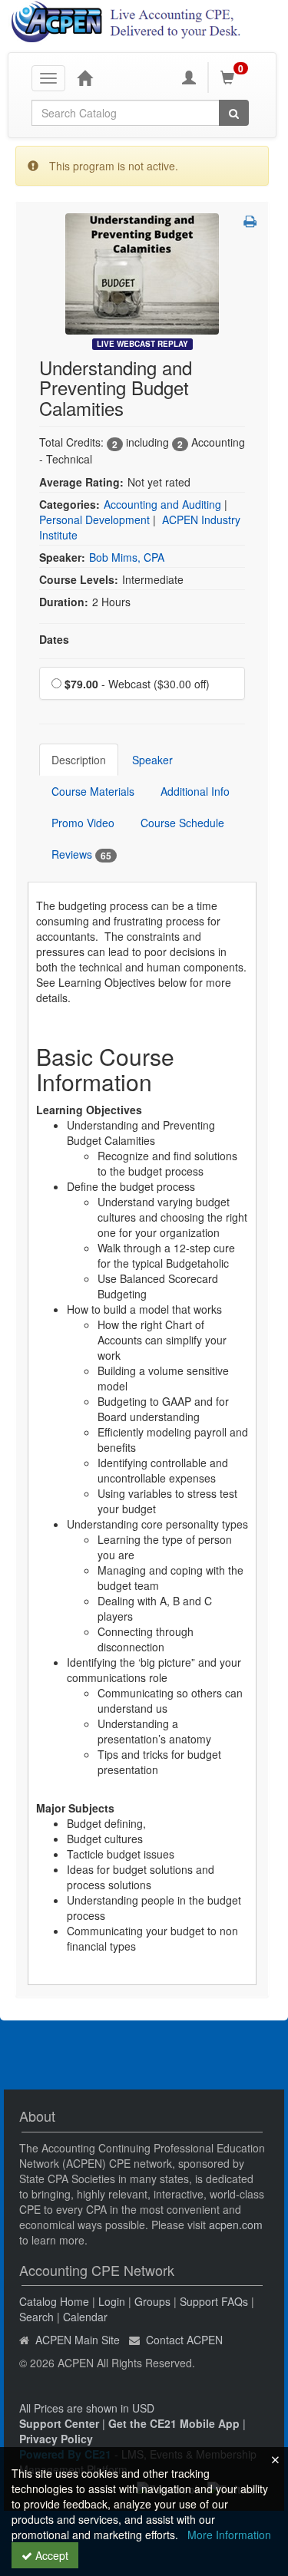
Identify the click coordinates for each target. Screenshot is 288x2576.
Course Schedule (182, 823)
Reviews (81, 854)
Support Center (59, 2423)
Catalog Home (54, 2301)
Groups (152, 2301)
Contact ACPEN (184, 2340)
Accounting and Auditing (162, 504)
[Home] (84, 78)
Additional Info (195, 791)
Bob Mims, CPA (127, 557)
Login (112, 2301)
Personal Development (94, 519)
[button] (250, 221)
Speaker (152, 760)
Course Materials (93, 791)
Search (36, 2317)
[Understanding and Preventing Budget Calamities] (142, 272)
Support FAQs (214, 2301)
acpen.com (236, 2225)
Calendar (85, 2317)
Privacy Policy (56, 2439)
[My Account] (189, 78)
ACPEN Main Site (78, 2340)
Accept (50, 2555)
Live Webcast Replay (142, 344)
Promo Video (83, 823)
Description (79, 760)
